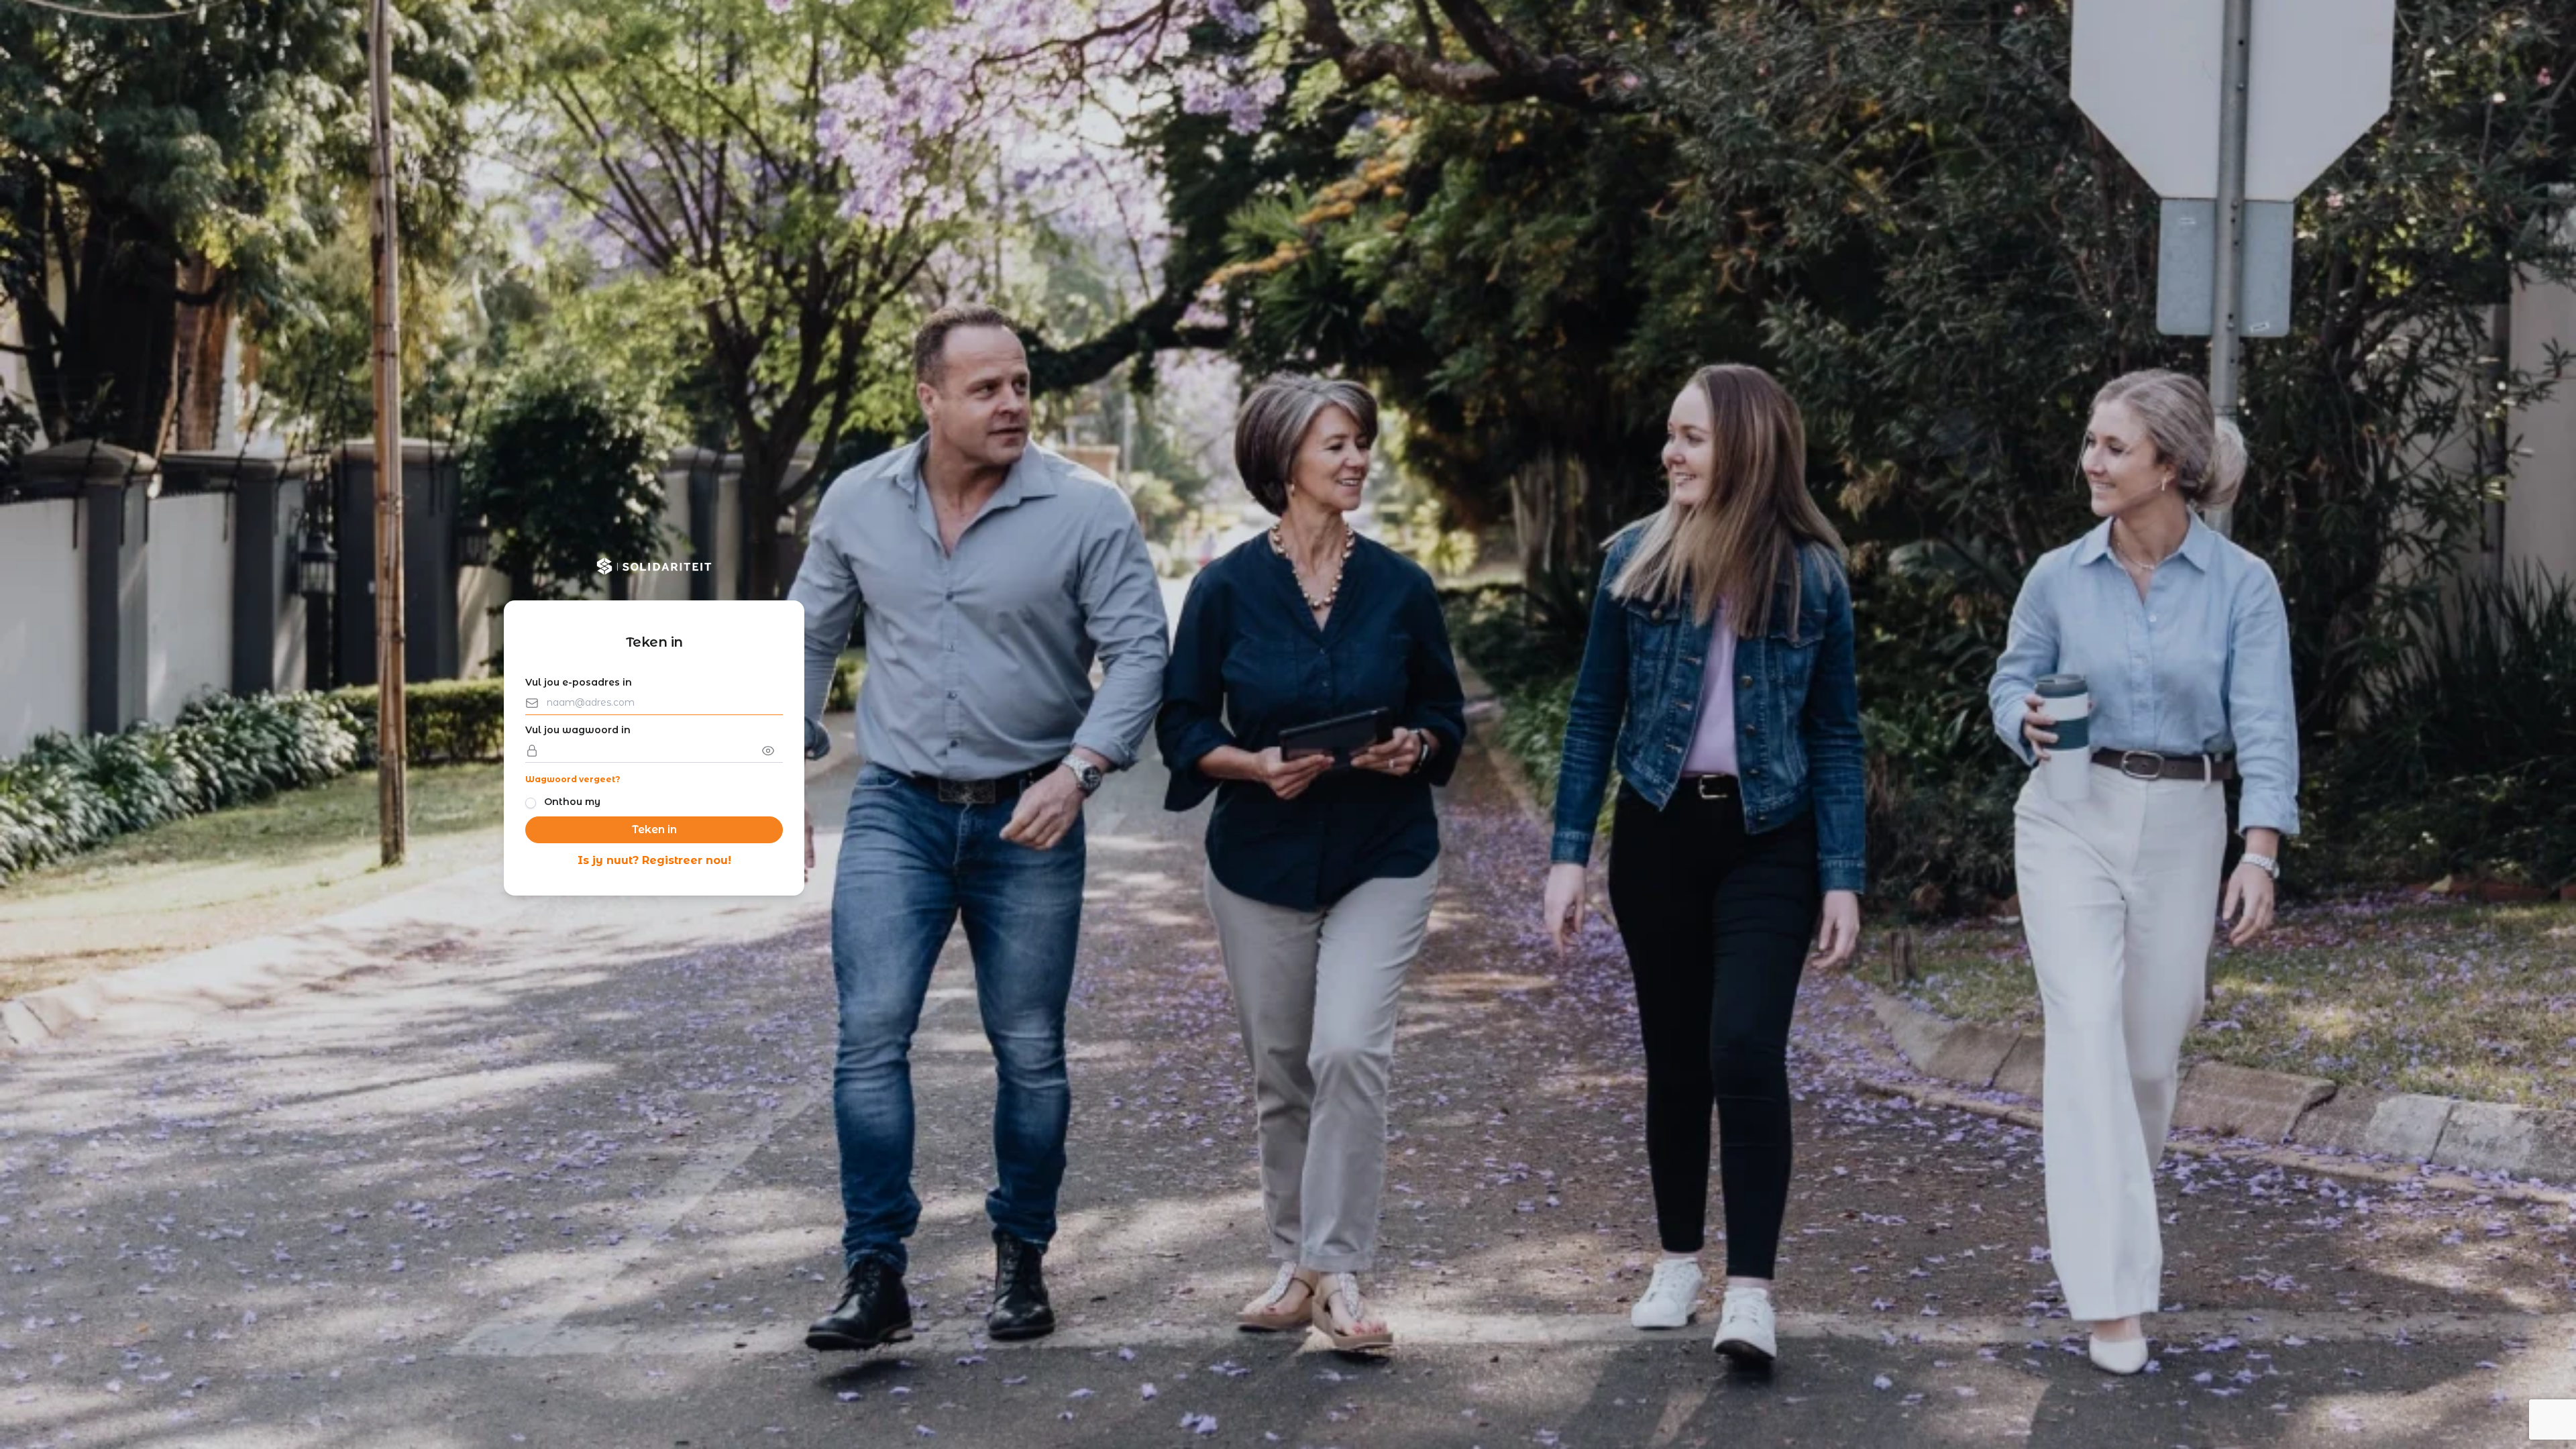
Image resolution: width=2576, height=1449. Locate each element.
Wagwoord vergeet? (573, 779)
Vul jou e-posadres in (579, 682)
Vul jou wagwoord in (578, 730)
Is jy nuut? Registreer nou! (654, 860)
